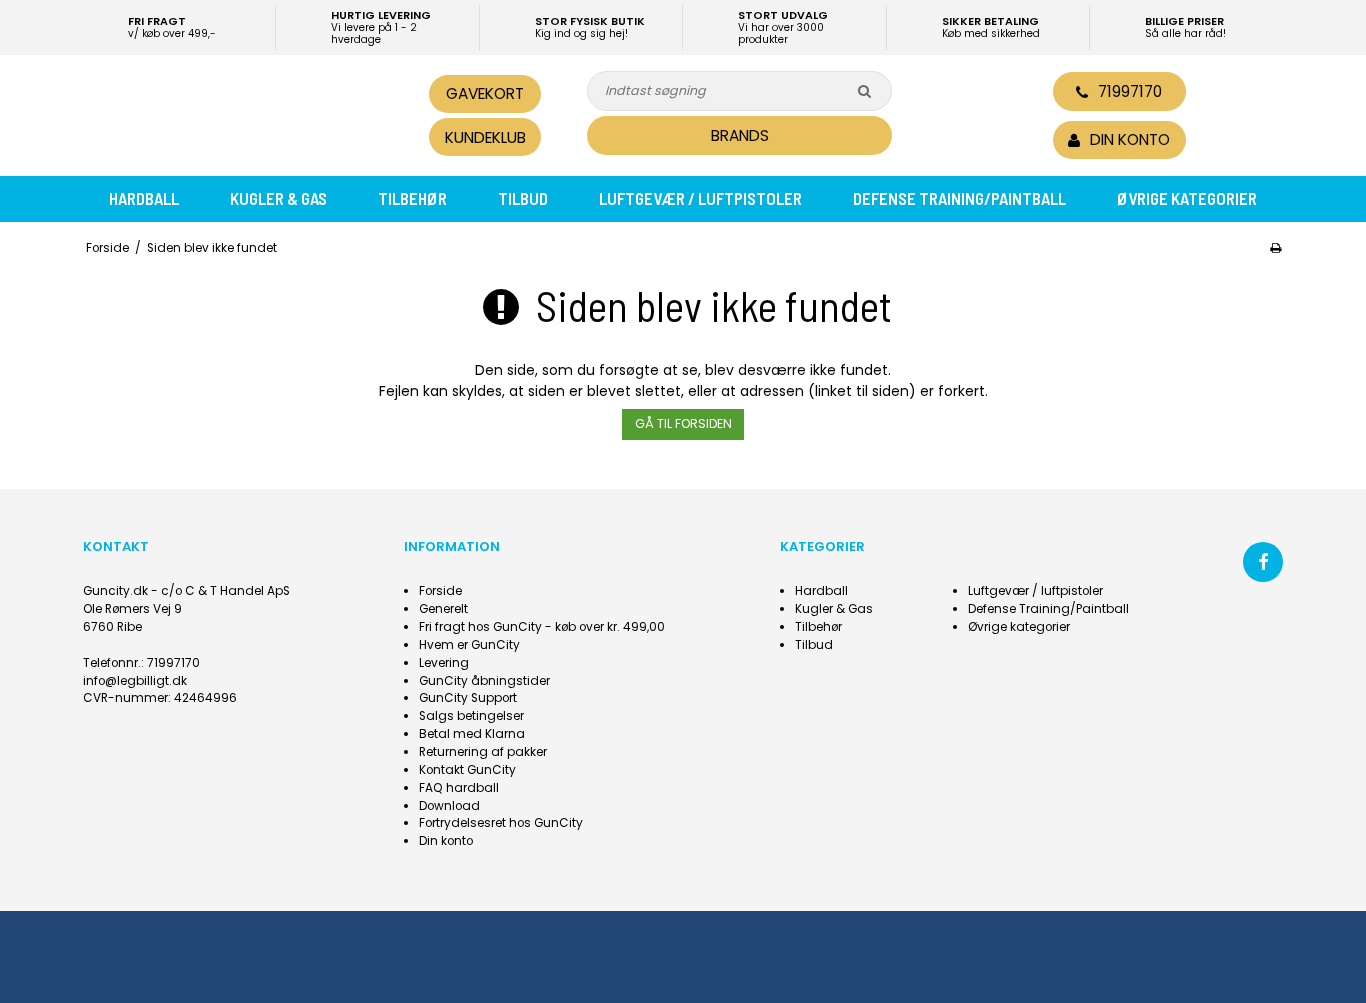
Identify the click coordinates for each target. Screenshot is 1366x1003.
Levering (444, 663)
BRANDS (740, 135)
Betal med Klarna (472, 734)
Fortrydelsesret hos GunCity (501, 823)
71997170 (1130, 91)
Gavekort (485, 93)
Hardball (144, 198)
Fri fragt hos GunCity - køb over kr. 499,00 (542, 627)
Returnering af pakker (483, 752)
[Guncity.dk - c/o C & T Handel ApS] (221, 113)
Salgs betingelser (471, 716)
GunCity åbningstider (484, 681)
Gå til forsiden (683, 423)
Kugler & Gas (278, 198)
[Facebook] (1263, 562)
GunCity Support (468, 698)
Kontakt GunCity (467, 770)
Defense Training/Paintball (959, 198)
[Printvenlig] (1275, 248)
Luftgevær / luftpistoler (700, 198)
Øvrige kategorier (1187, 198)
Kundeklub (485, 137)
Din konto (446, 841)
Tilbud (523, 198)
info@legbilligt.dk (135, 681)
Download (449, 806)
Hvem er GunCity (469, 645)
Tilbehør (412, 198)
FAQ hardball (459, 788)
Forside (440, 591)
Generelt (443, 609)
